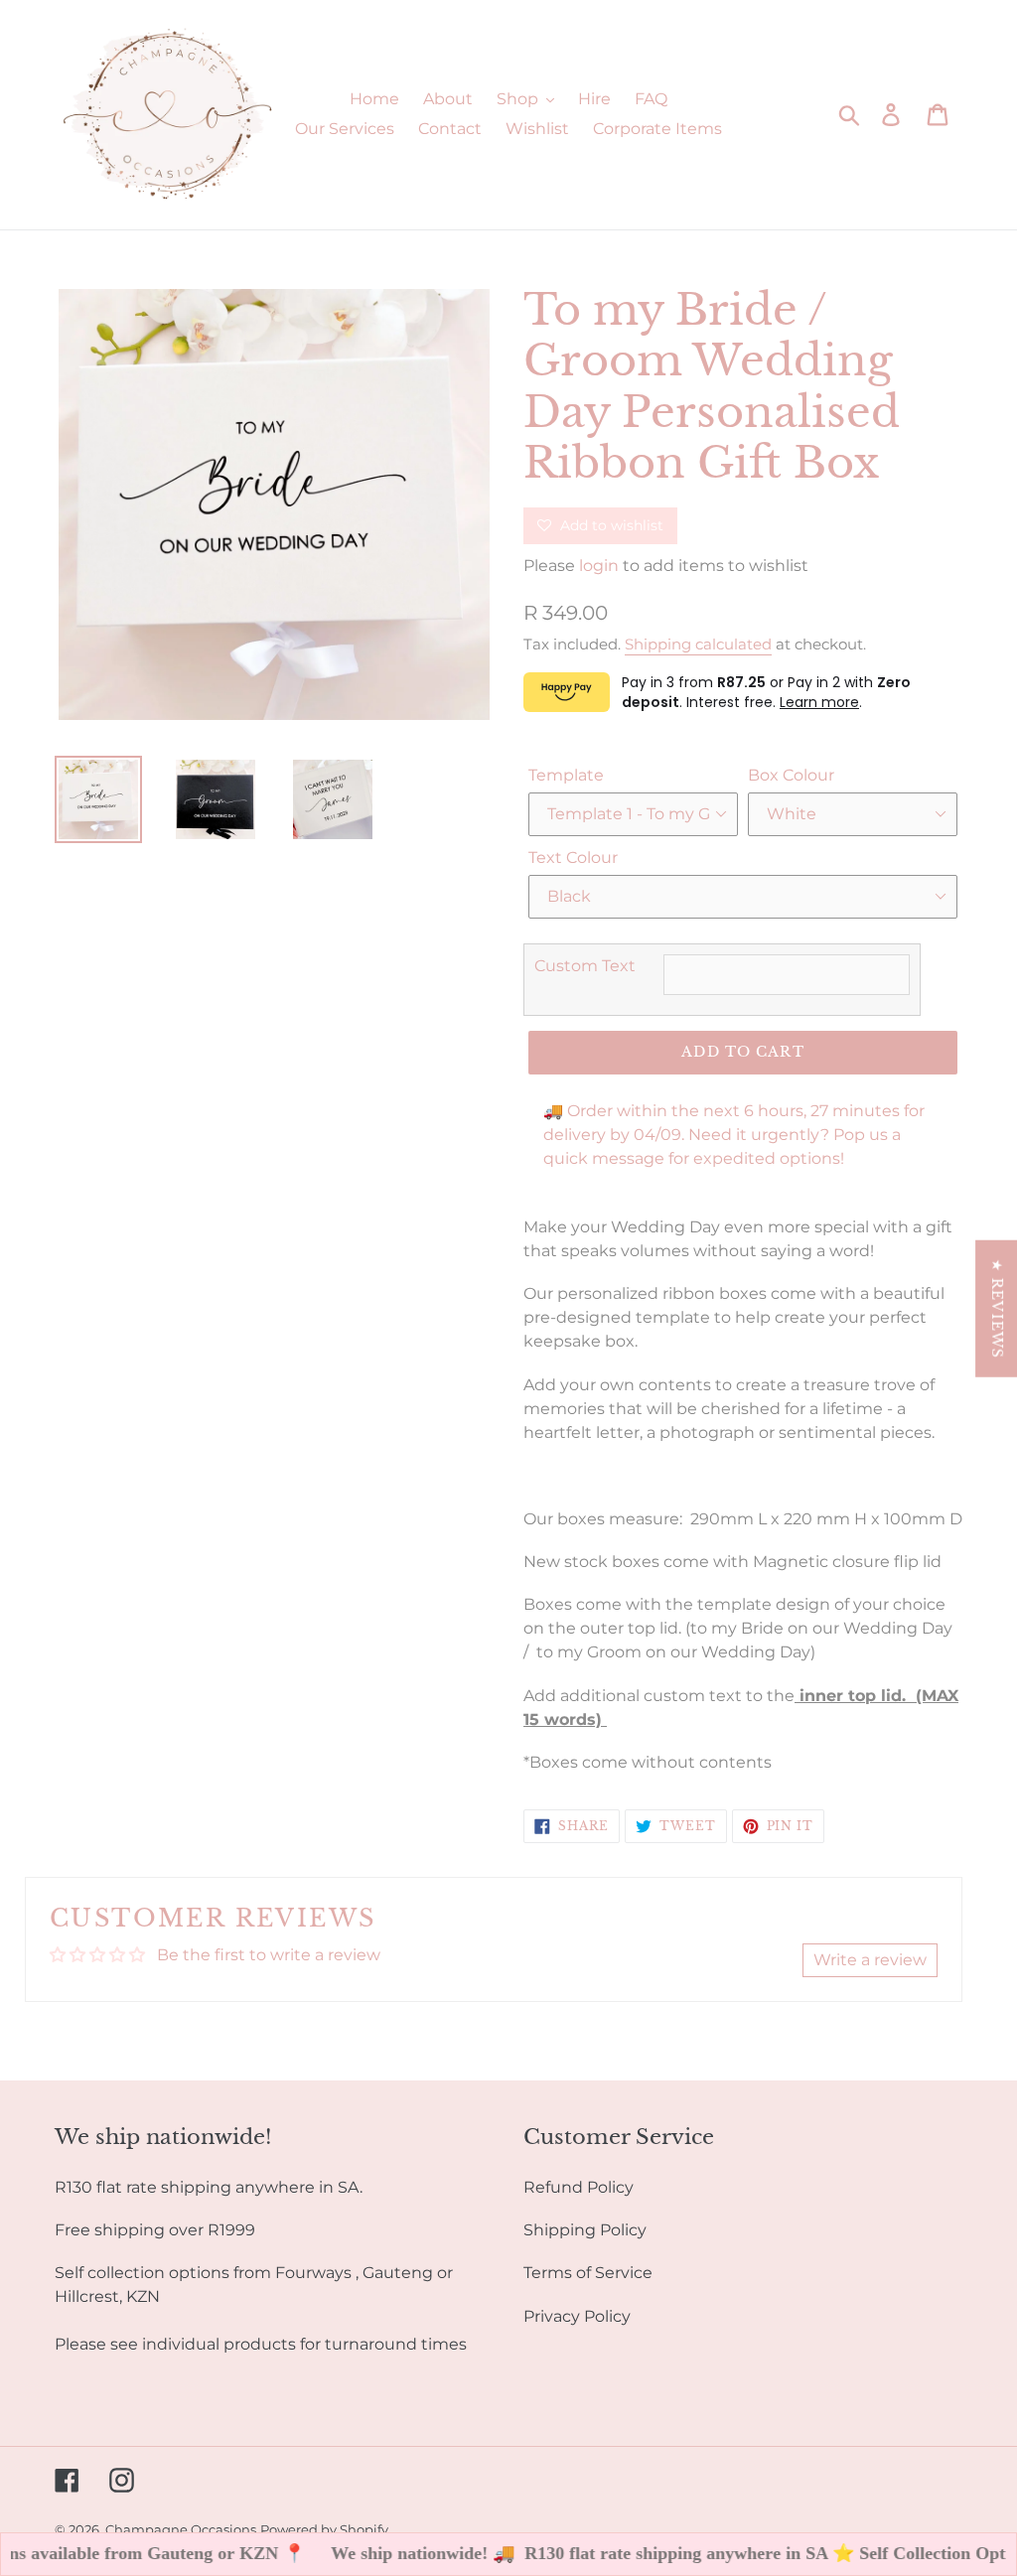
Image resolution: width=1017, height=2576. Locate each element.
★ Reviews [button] (997, 1309)
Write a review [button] (870, 1960)
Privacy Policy (577, 2316)
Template (566, 775)
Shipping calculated (698, 644)
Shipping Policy (585, 2230)
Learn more (819, 702)
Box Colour (791, 775)
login (599, 566)
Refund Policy (579, 2187)
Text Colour (573, 858)
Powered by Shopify (324, 2529)
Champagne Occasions (181, 2529)
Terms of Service (588, 2273)
